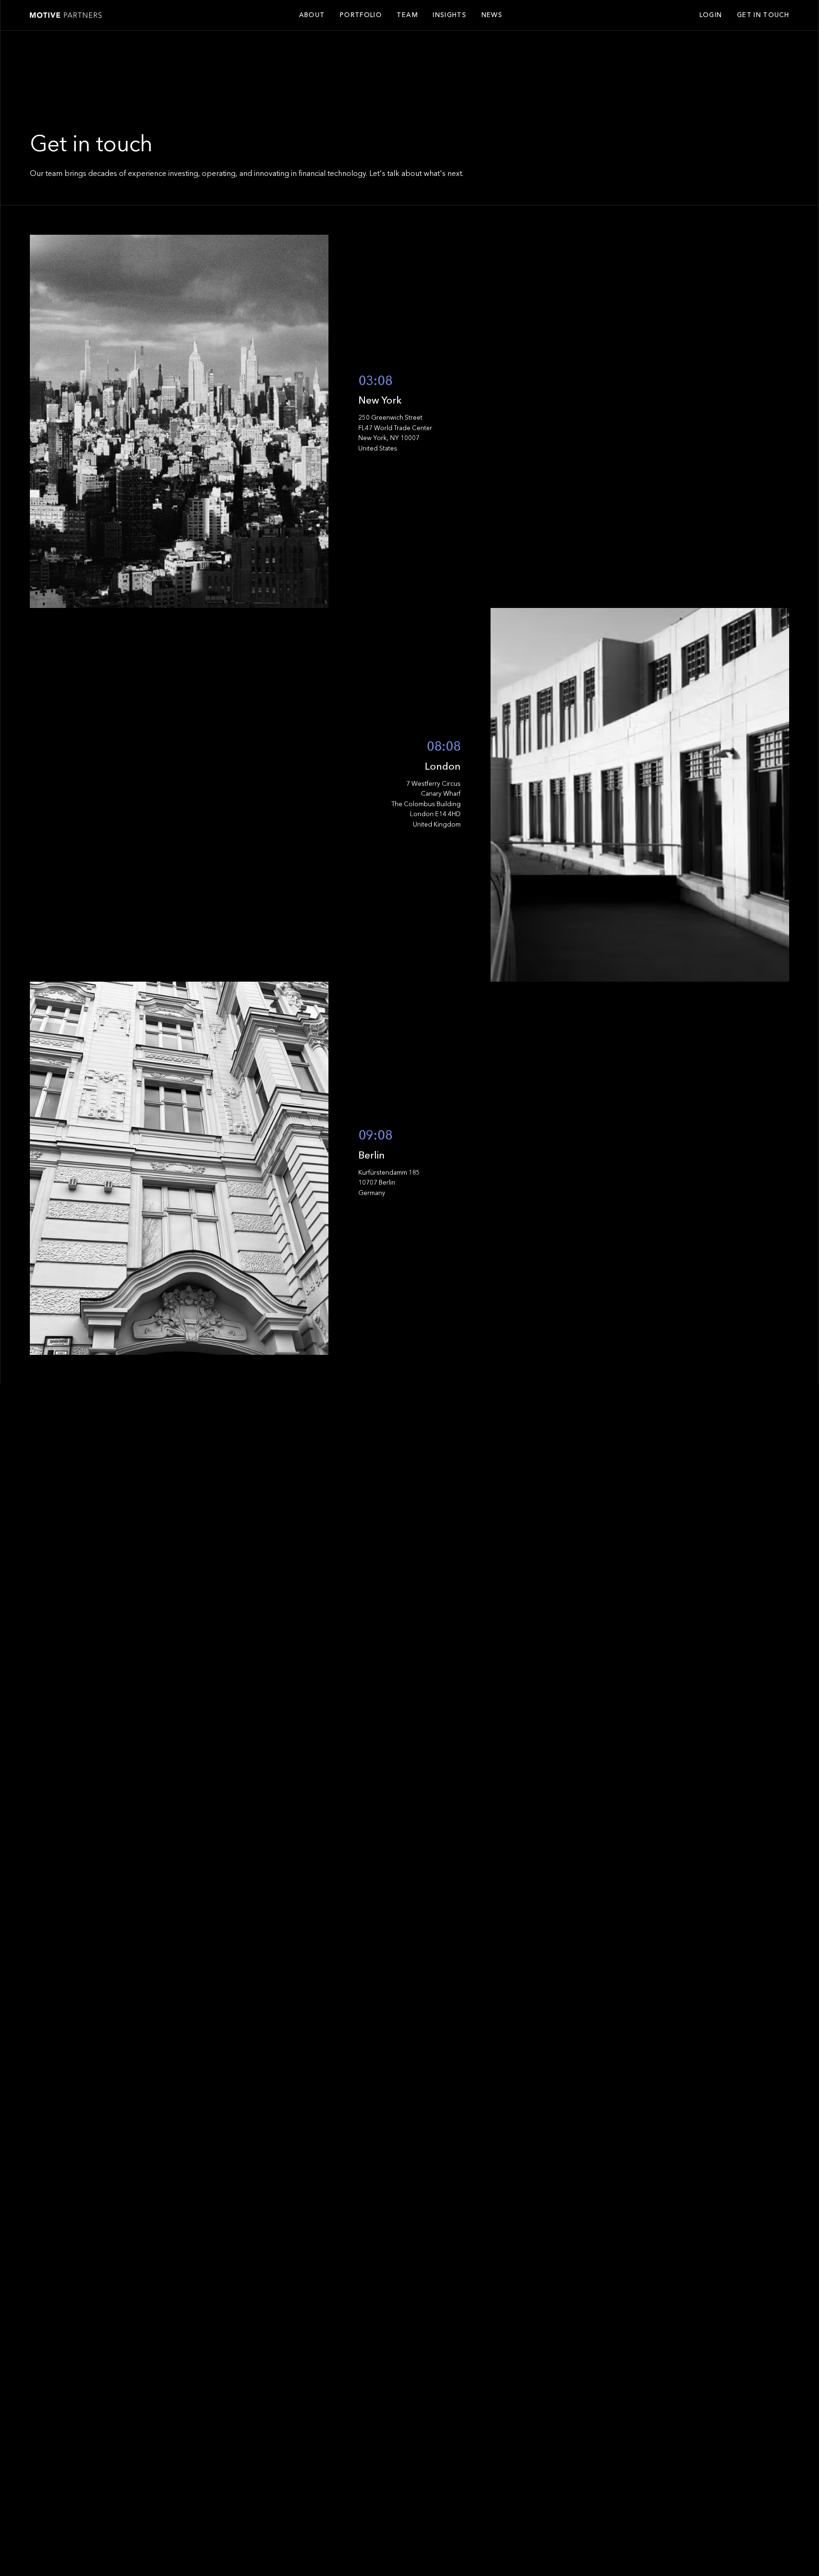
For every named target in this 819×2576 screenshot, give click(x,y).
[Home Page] (66, 15)
